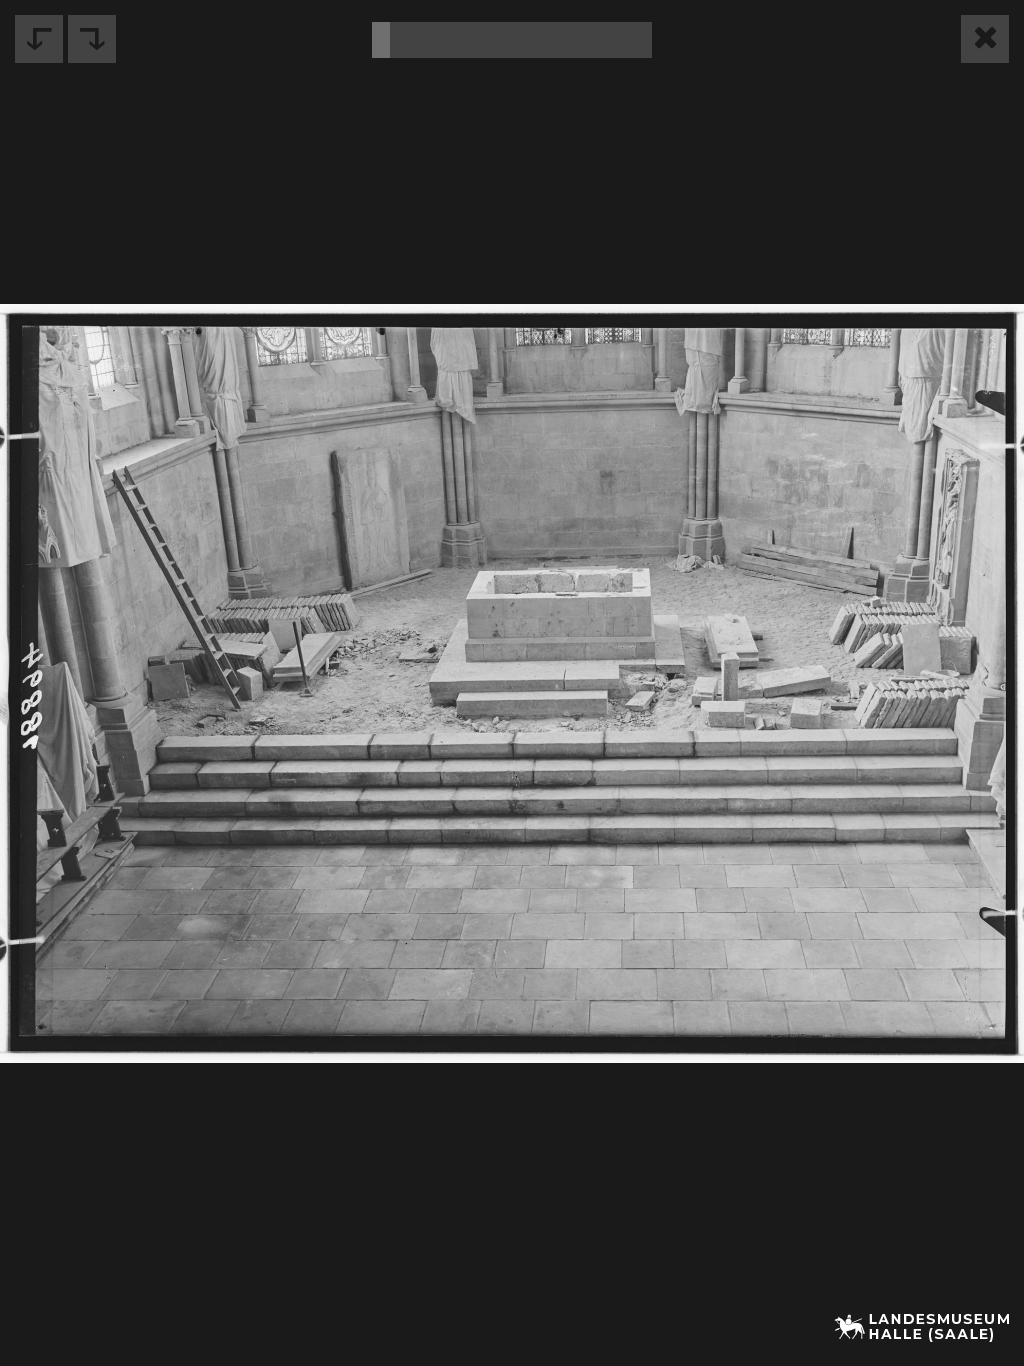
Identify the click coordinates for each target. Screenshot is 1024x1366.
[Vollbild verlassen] (985, 39)
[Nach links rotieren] (39, 39)
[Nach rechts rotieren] (92, 39)
